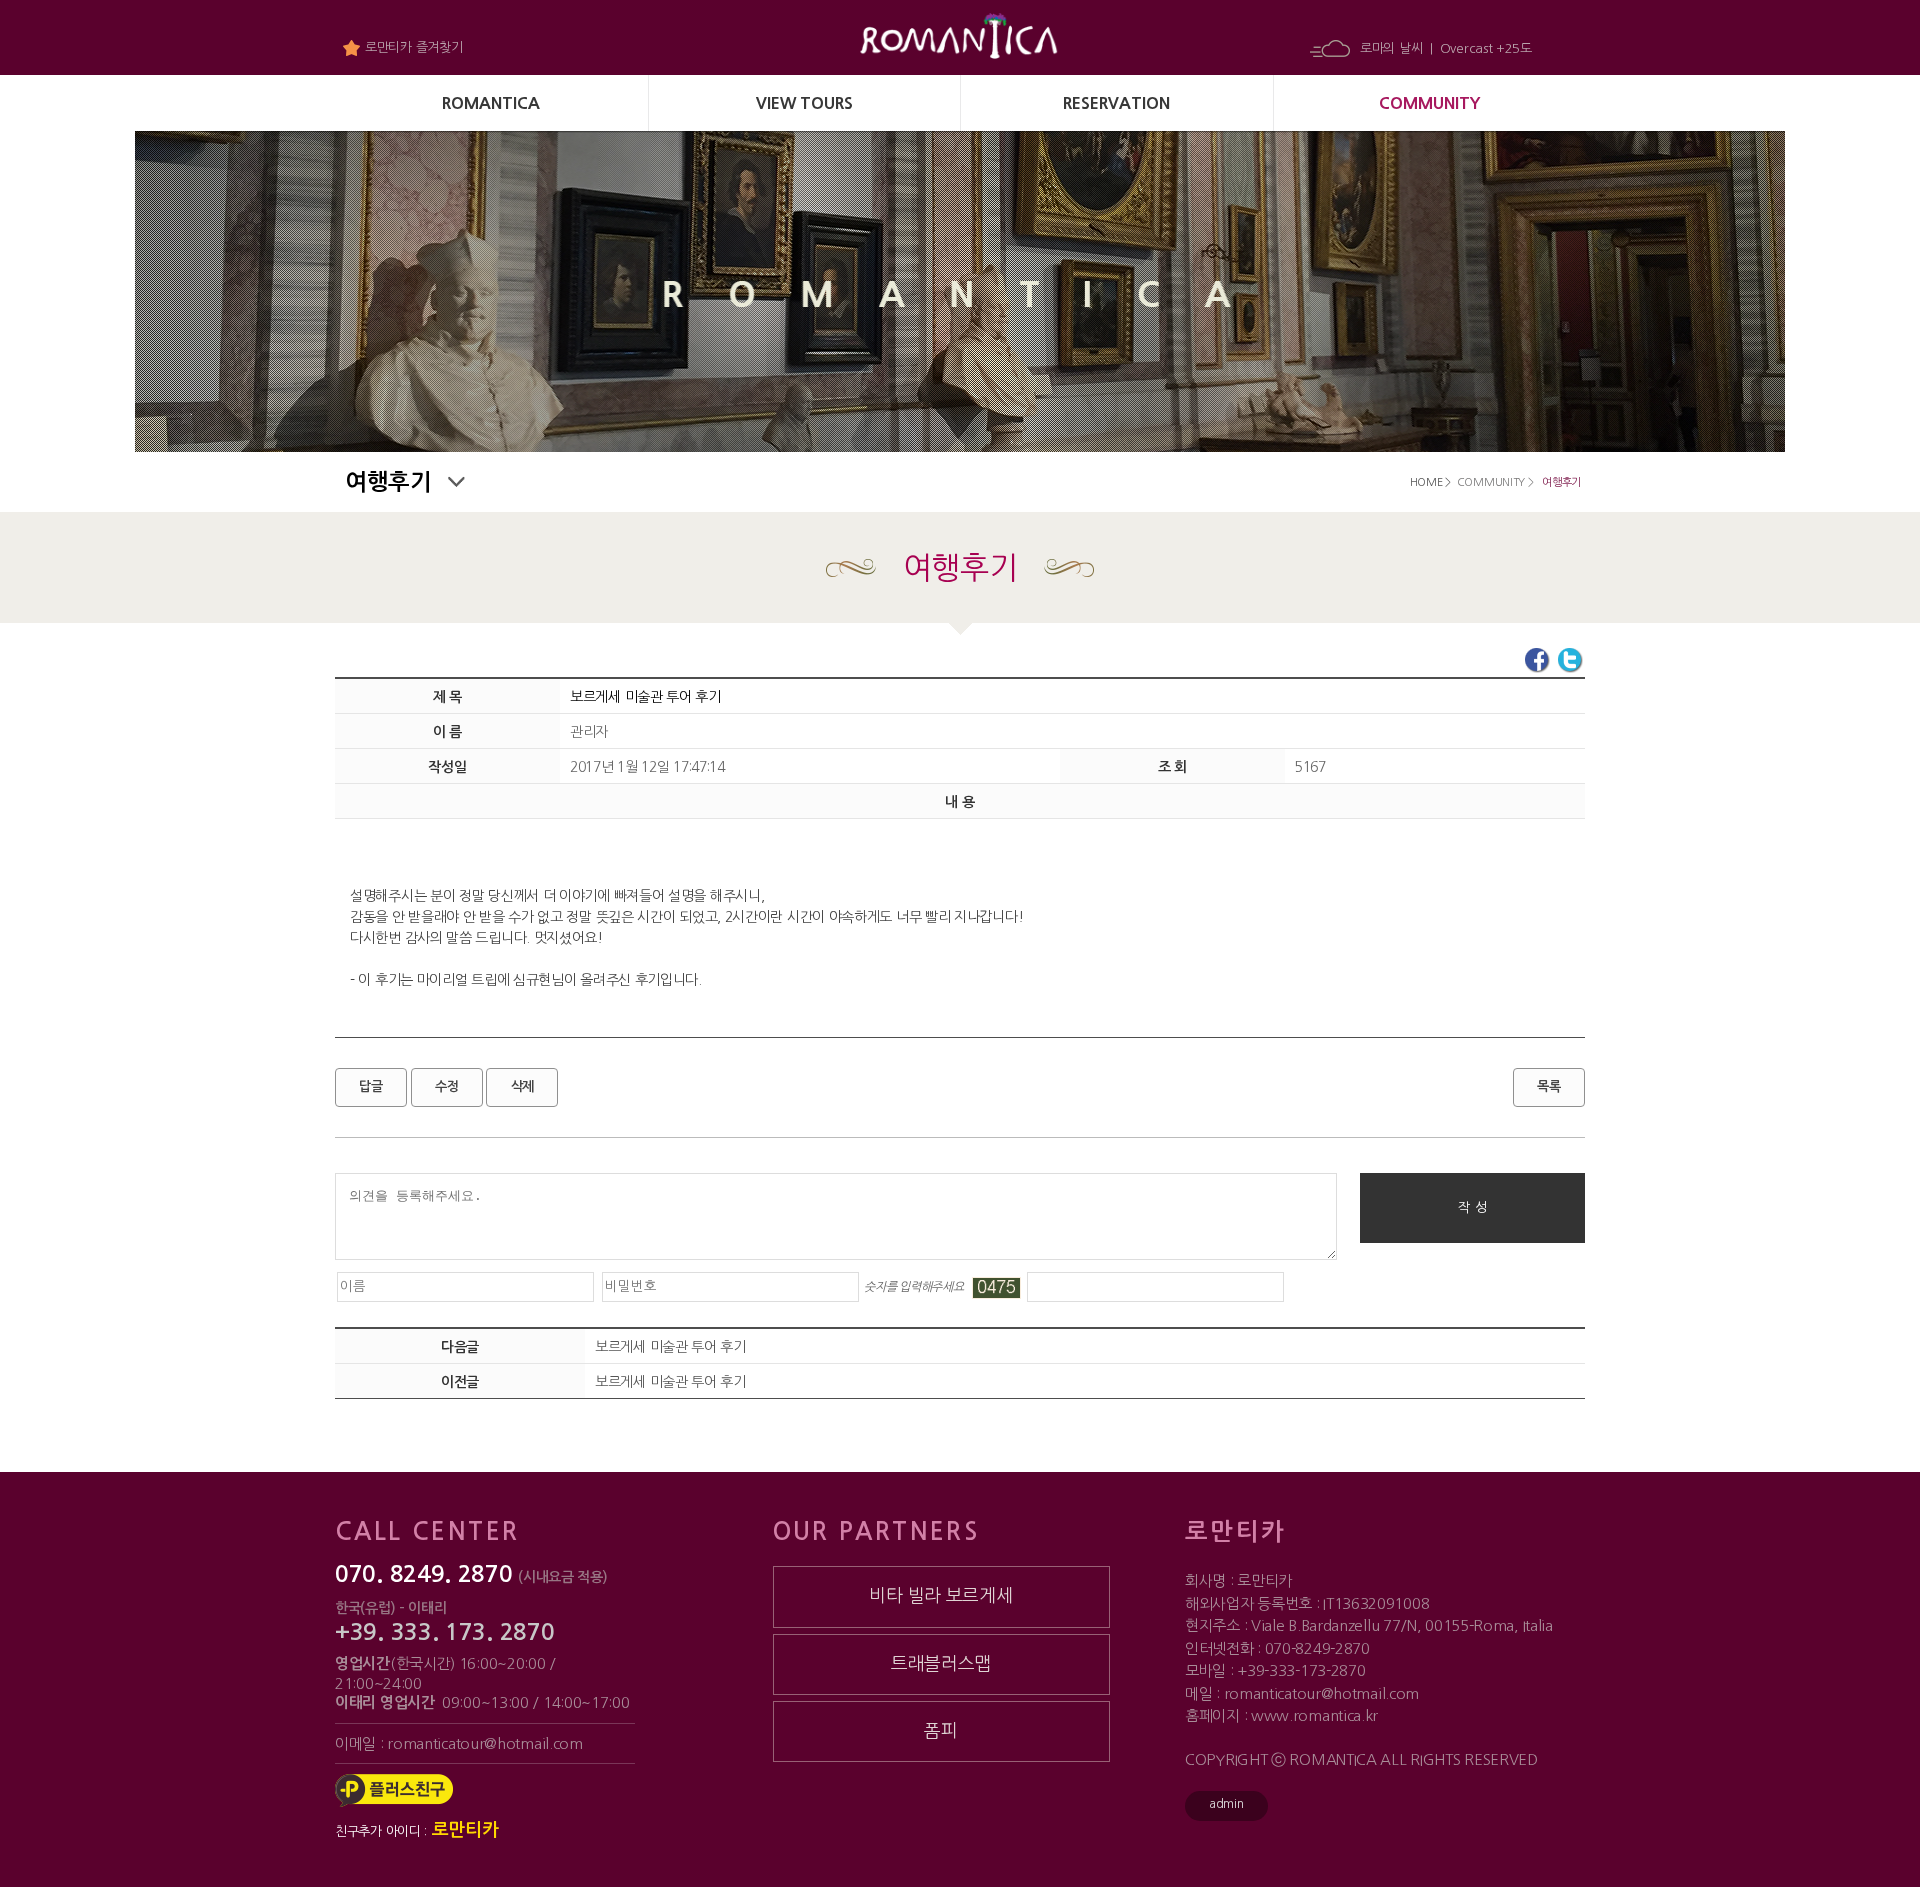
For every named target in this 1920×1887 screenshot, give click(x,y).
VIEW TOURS (804, 103)
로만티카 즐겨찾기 (413, 47)
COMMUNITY (1429, 103)
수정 (446, 1086)
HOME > (1430, 482)
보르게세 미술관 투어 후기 (670, 1347)
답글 (370, 1086)
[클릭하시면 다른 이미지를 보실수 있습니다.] (996, 1288)
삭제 (522, 1086)
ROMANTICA (491, 103)
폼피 (940, 1731)
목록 (1548, 1086)
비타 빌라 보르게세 (940, 1596)
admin (1226, 1804)
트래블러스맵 (941, 1664)
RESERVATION (1116, 103)
